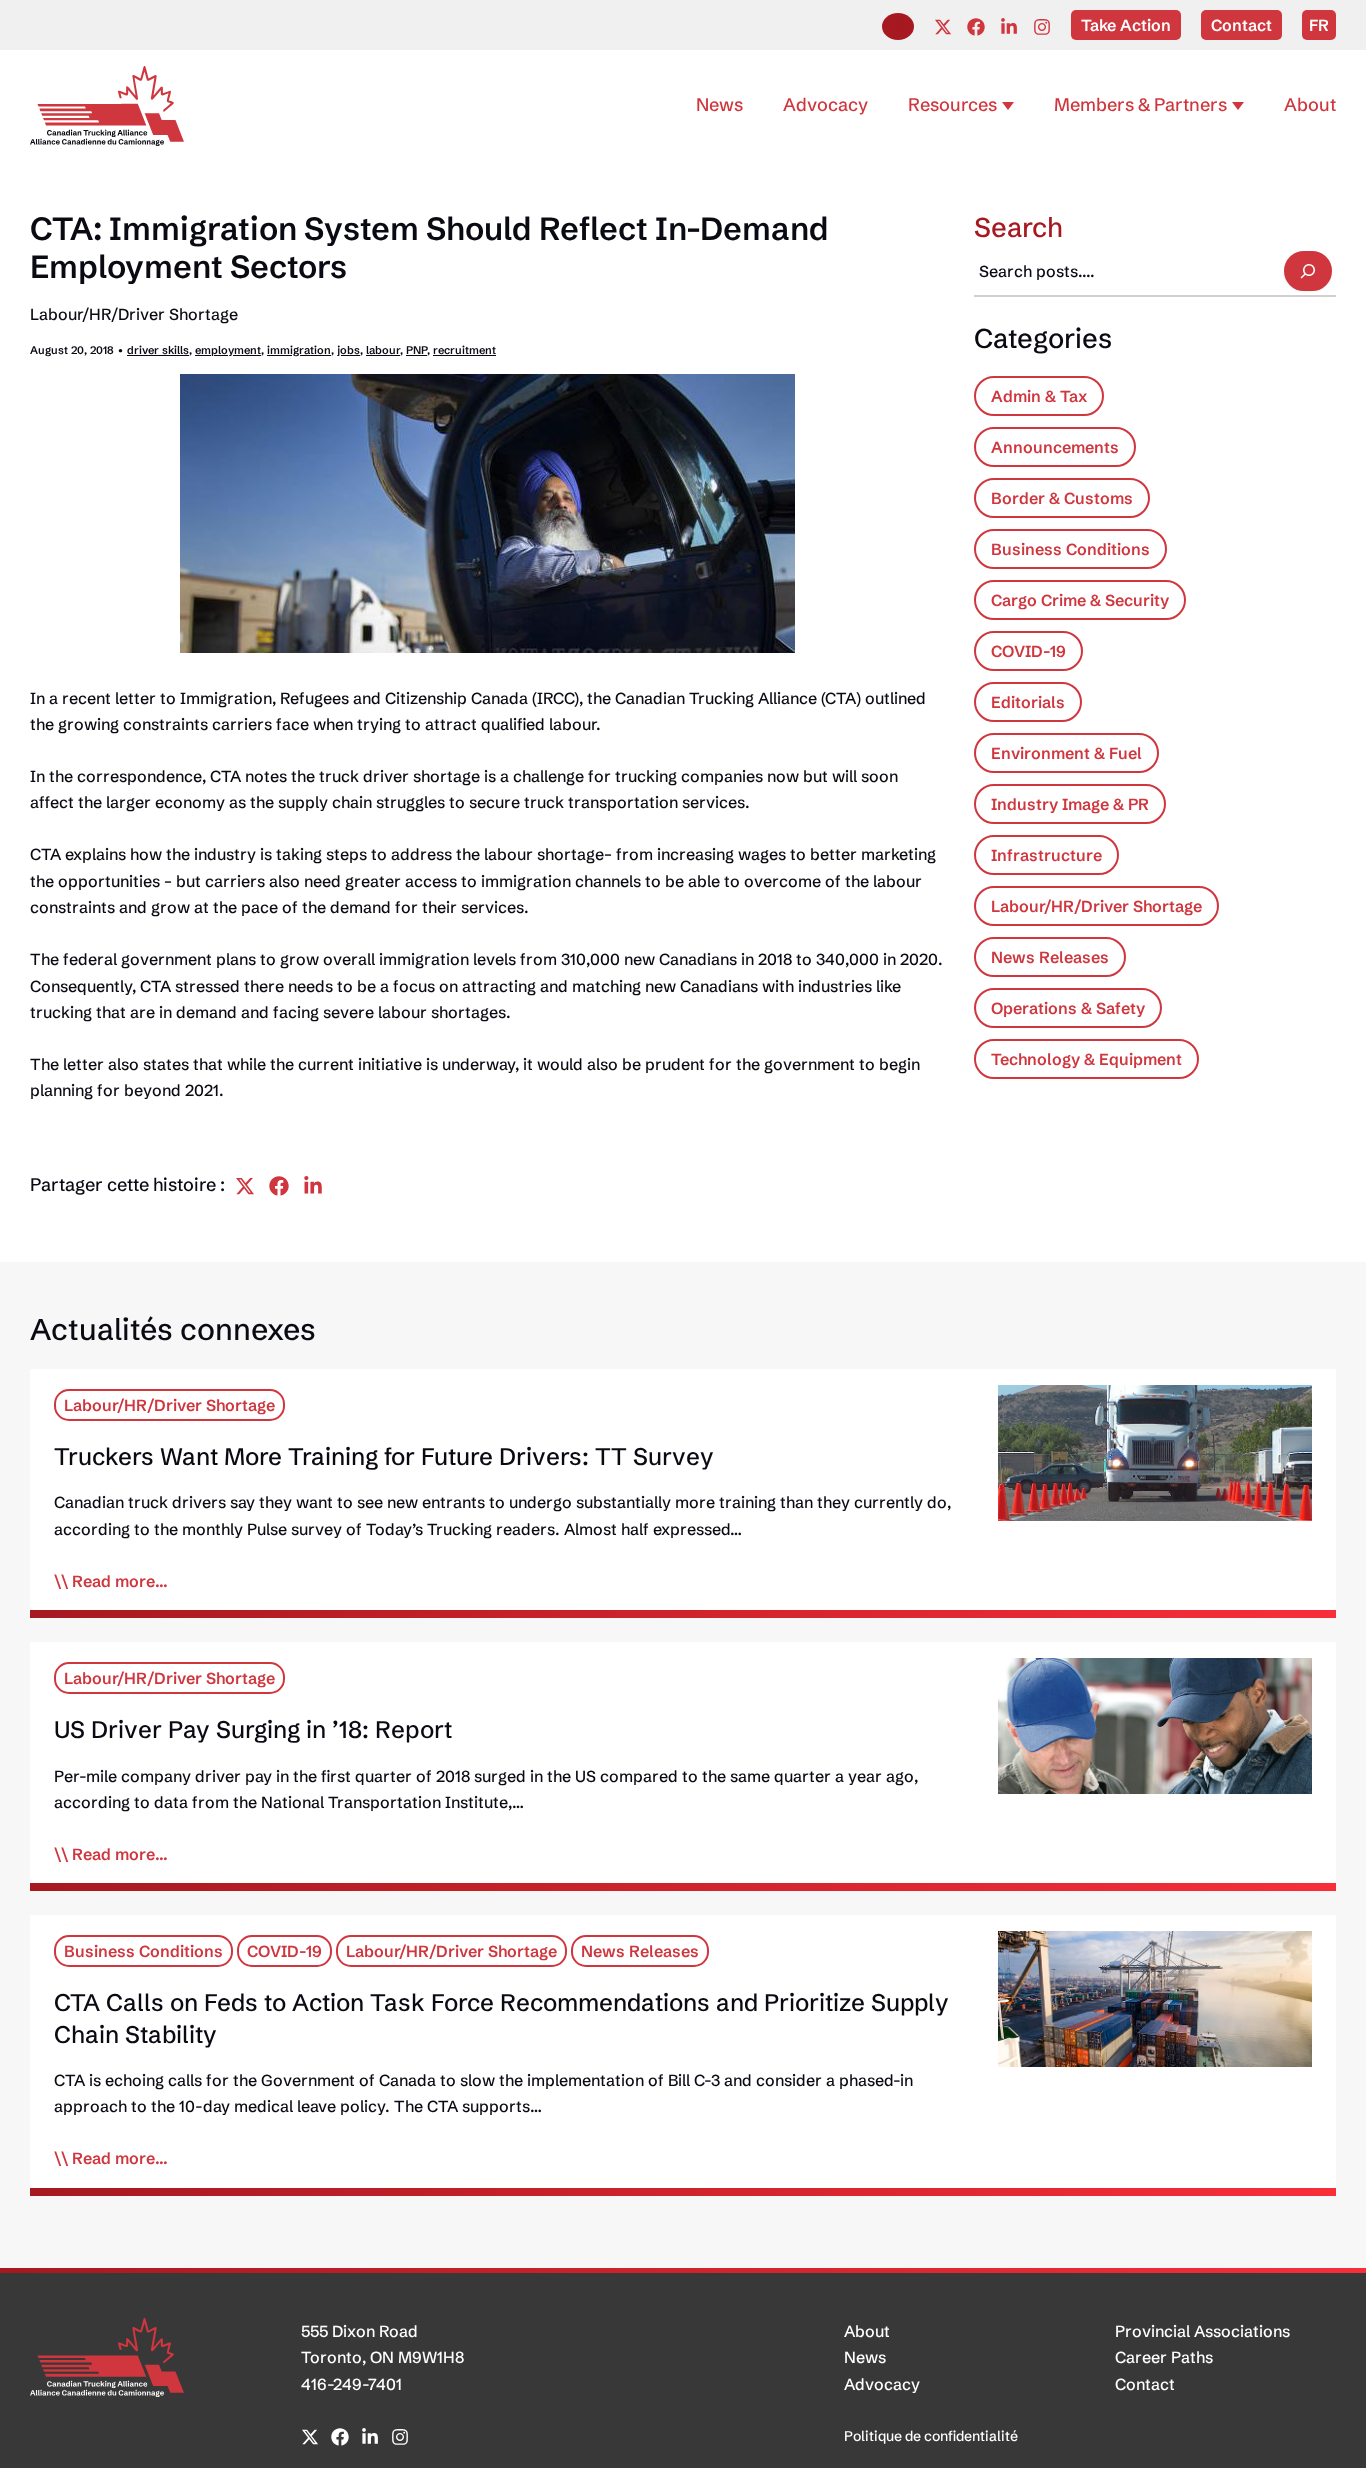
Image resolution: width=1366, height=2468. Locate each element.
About (867, 2331)
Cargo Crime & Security (1080, 600)
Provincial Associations (1202, 2331)
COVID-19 (1028, 651)
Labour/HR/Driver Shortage (134, 314)
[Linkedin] (1009, 27)
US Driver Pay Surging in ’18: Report (253, 1729)
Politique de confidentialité (931, 2436)
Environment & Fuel (1066, 753)
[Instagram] (1042, 27)
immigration (299, 350)
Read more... (120, 1581)
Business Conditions (1070, 549)
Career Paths (1164, 2357)
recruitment (464, 350)
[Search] (1308, 271)
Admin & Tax (1039, 396)
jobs (348, 350)
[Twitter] (943, 27)
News (865, 2357)
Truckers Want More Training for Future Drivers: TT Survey (384, 1456)
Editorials (1028, 702)
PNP (416, 350)
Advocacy (882, 2384)
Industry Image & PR (1070, 804)
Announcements (1055, 447)
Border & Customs (1062, 498)
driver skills (158, 350)
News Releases (1050, 957)
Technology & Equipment (1086, 1059)
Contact (1145, 2384)
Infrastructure (1046, 855)
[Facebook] (976, 27)
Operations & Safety (1068, 1008)
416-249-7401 (351, 2384)
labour (383, 350)
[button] (898, 26)
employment (228, 350)
